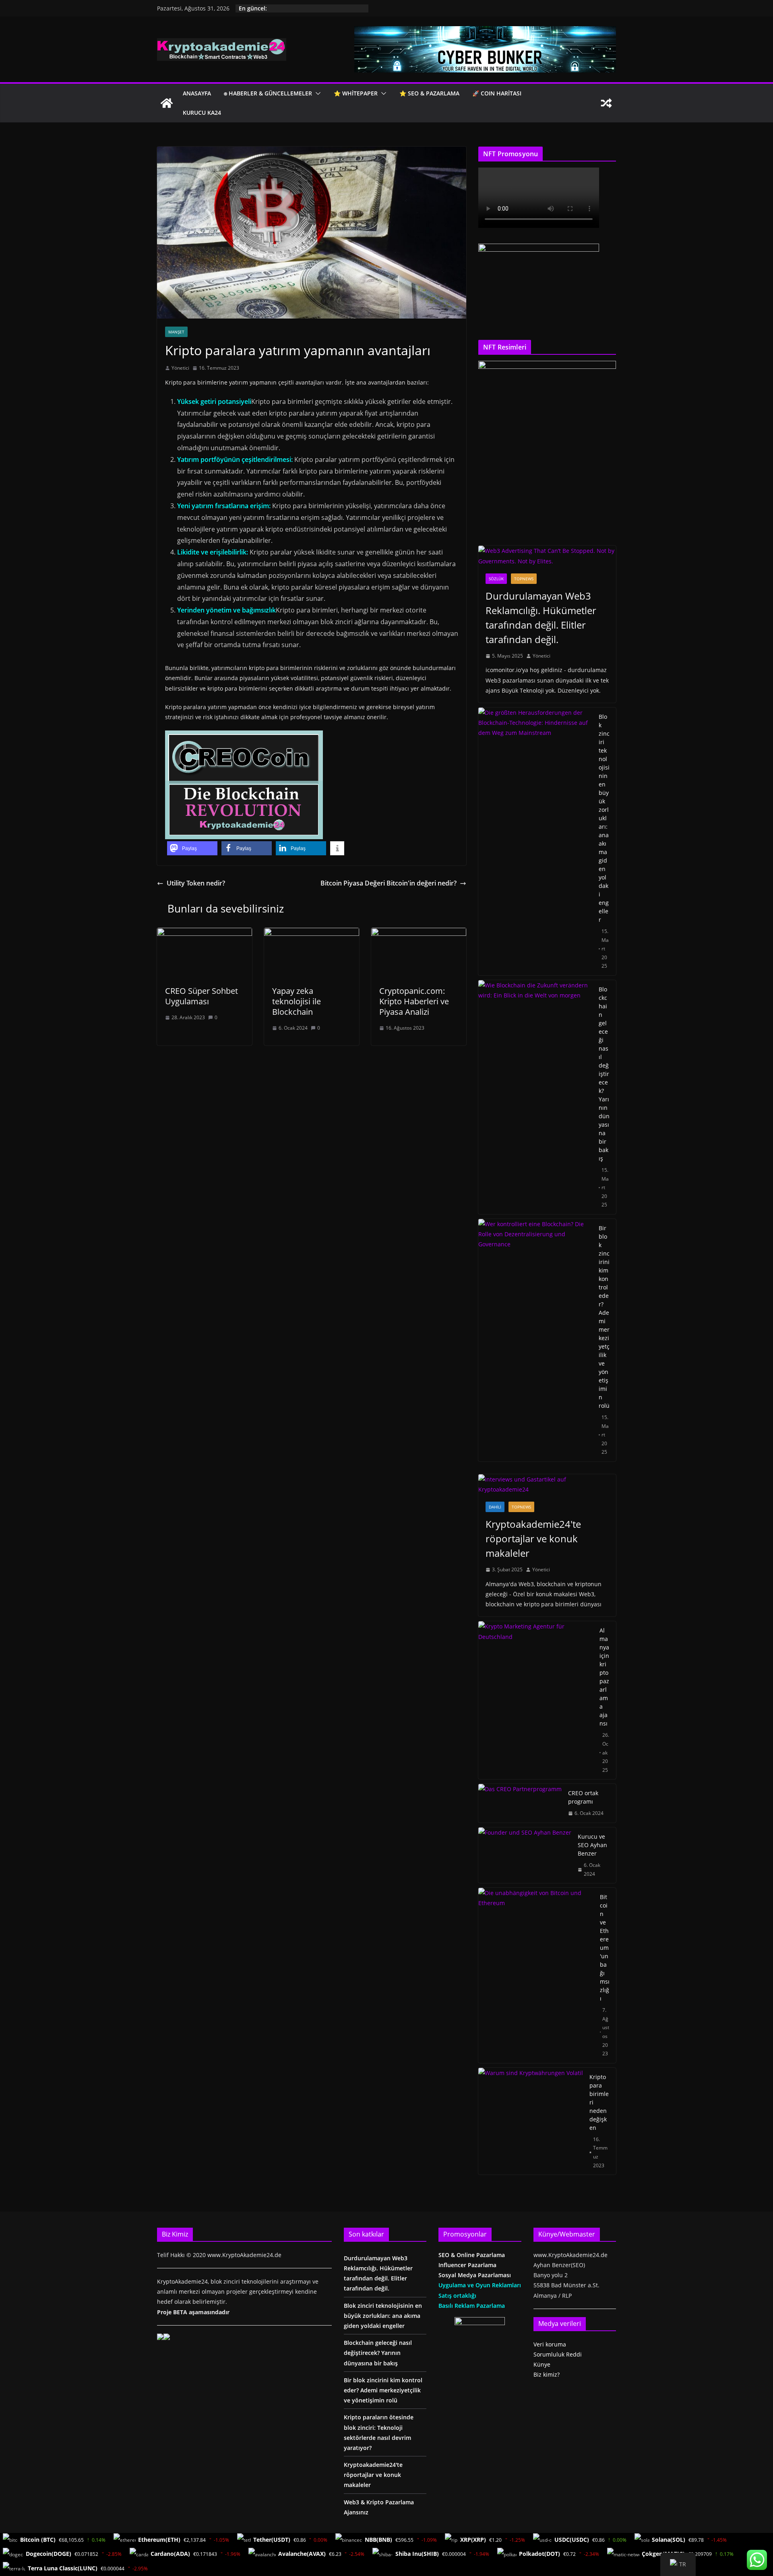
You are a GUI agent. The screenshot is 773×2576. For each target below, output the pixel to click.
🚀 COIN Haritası (497, 93)
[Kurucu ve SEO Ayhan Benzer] (525, 1855)
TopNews (524, 579)
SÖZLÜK (496, 579)
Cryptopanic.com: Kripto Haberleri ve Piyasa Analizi (414, 1001)
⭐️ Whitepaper (356, 93)
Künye (542, 2364)
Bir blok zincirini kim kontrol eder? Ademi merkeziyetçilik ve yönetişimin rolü (604, 1317)
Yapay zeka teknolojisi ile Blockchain (297, 1001)
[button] (316, 93)
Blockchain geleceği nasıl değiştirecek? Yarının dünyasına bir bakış (604, 1074)
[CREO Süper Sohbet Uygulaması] (205, 933)
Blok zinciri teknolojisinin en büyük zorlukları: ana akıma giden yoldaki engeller (604, 818)
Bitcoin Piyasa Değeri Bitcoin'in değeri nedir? (389, 883)
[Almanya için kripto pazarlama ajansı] (536, 1700)
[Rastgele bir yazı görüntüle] (606, 103)
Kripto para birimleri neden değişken (599, 2102)
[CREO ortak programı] (520, 1803)
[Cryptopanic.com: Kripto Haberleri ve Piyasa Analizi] (419, 933)
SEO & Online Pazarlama (472, 2255)
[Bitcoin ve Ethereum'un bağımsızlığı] (536, 1975)
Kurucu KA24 (202, 113)
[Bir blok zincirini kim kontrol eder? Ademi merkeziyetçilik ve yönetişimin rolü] (535, 1340)
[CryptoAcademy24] (167, 103)
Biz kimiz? (547, 2374)
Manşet (176, 332)
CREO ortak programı (583, 1797)
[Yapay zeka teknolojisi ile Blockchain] (312, 933)
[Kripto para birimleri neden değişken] (531, 2121)
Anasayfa (197, 93)
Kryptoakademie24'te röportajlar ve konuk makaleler (533, 1538)
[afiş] (485, 32)
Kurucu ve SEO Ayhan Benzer (592, 1845)
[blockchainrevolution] (244, 736)
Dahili (495, 1507)
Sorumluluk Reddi (558, 2354)
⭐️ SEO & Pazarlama (429, 93)
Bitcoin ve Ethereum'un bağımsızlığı (605, 1948)
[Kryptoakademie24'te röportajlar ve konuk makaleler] (547, 1484)
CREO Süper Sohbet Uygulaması (202, 996)
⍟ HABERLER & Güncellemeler (268, 93)
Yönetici (180, 368)
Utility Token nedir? (196, 883)
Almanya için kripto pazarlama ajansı (604, 1677)
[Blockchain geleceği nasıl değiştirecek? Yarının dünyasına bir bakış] (535, 1097)
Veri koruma (550, 2344)
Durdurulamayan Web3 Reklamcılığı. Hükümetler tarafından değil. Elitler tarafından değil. (541, 618)
